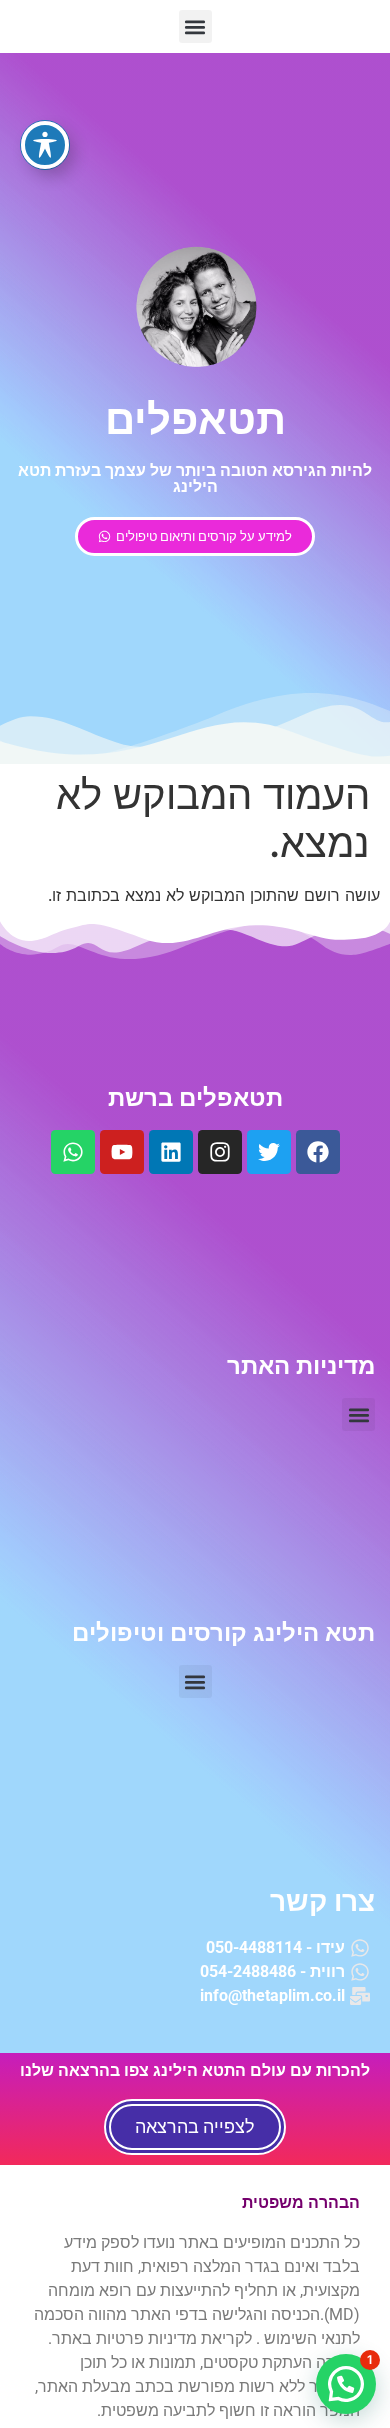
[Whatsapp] (73, 1152)
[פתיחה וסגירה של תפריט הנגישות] (45, 145)
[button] (195, 26)
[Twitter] (269, 1152)
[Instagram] (220, 1152)
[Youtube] (122, 1152)
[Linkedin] (171, 1152)
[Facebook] (318, 1152)
